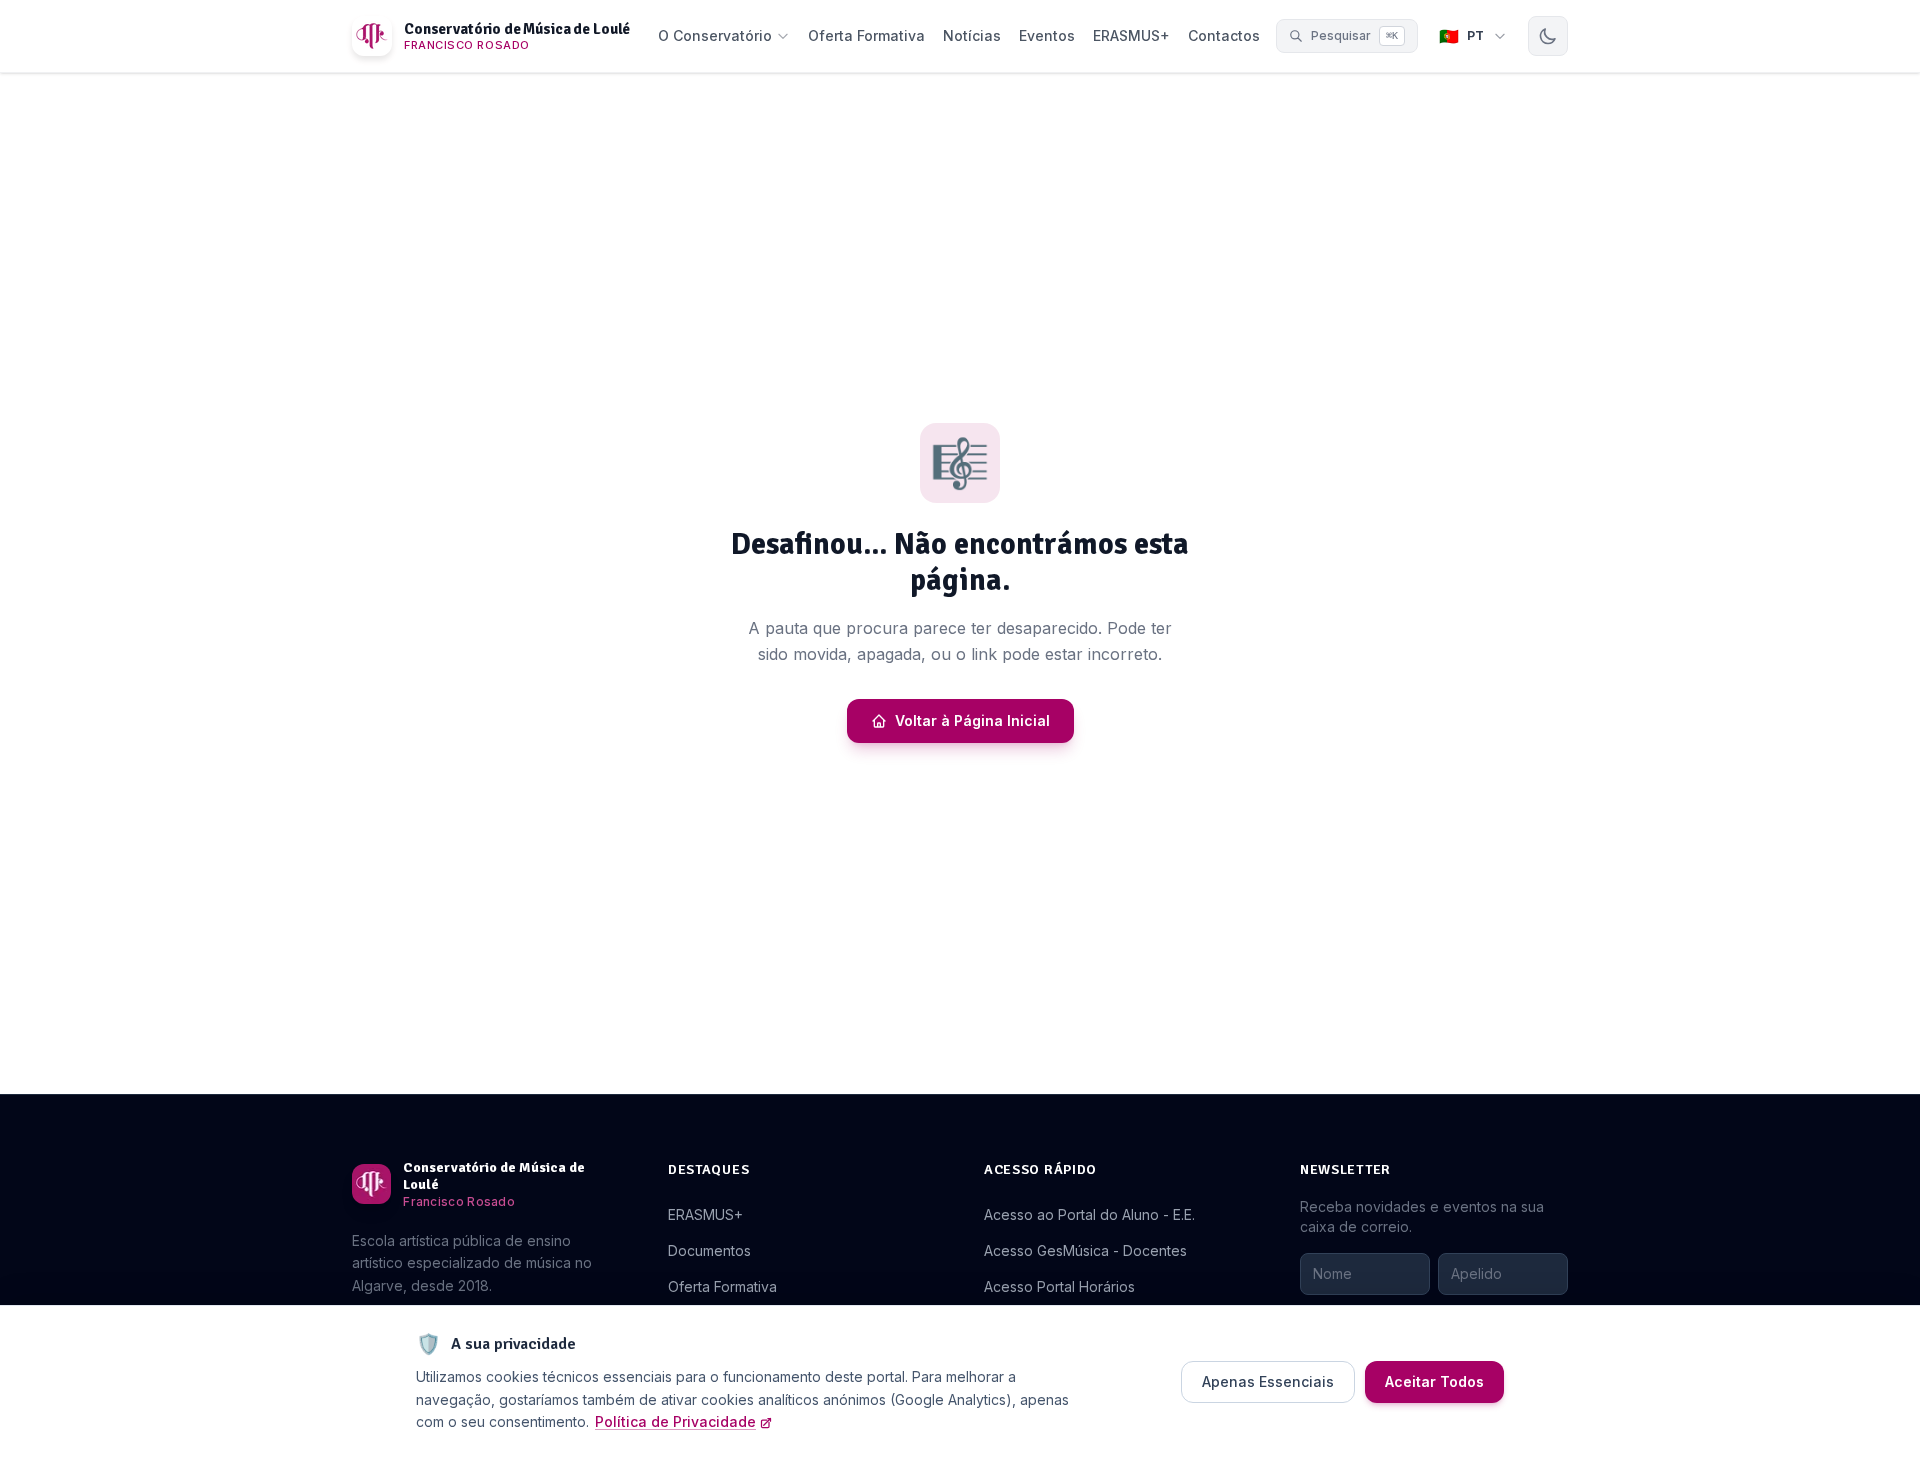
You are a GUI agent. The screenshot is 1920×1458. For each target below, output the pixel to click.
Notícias (972, 35)
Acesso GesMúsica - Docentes (1085, 1250)
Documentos (709, 1250)
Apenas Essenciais (1268, 1381)
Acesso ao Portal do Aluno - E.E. (1089, 1214)
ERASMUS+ (1131, 35)
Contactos (1224, 35)
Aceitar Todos (1434, 1381)
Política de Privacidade (675, 1421)
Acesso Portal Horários (1059, 1286)
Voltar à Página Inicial (972, 720)
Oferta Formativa (866, 35)
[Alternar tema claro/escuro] (1548, 36)
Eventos (1047, 35)
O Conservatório (715, 35)
